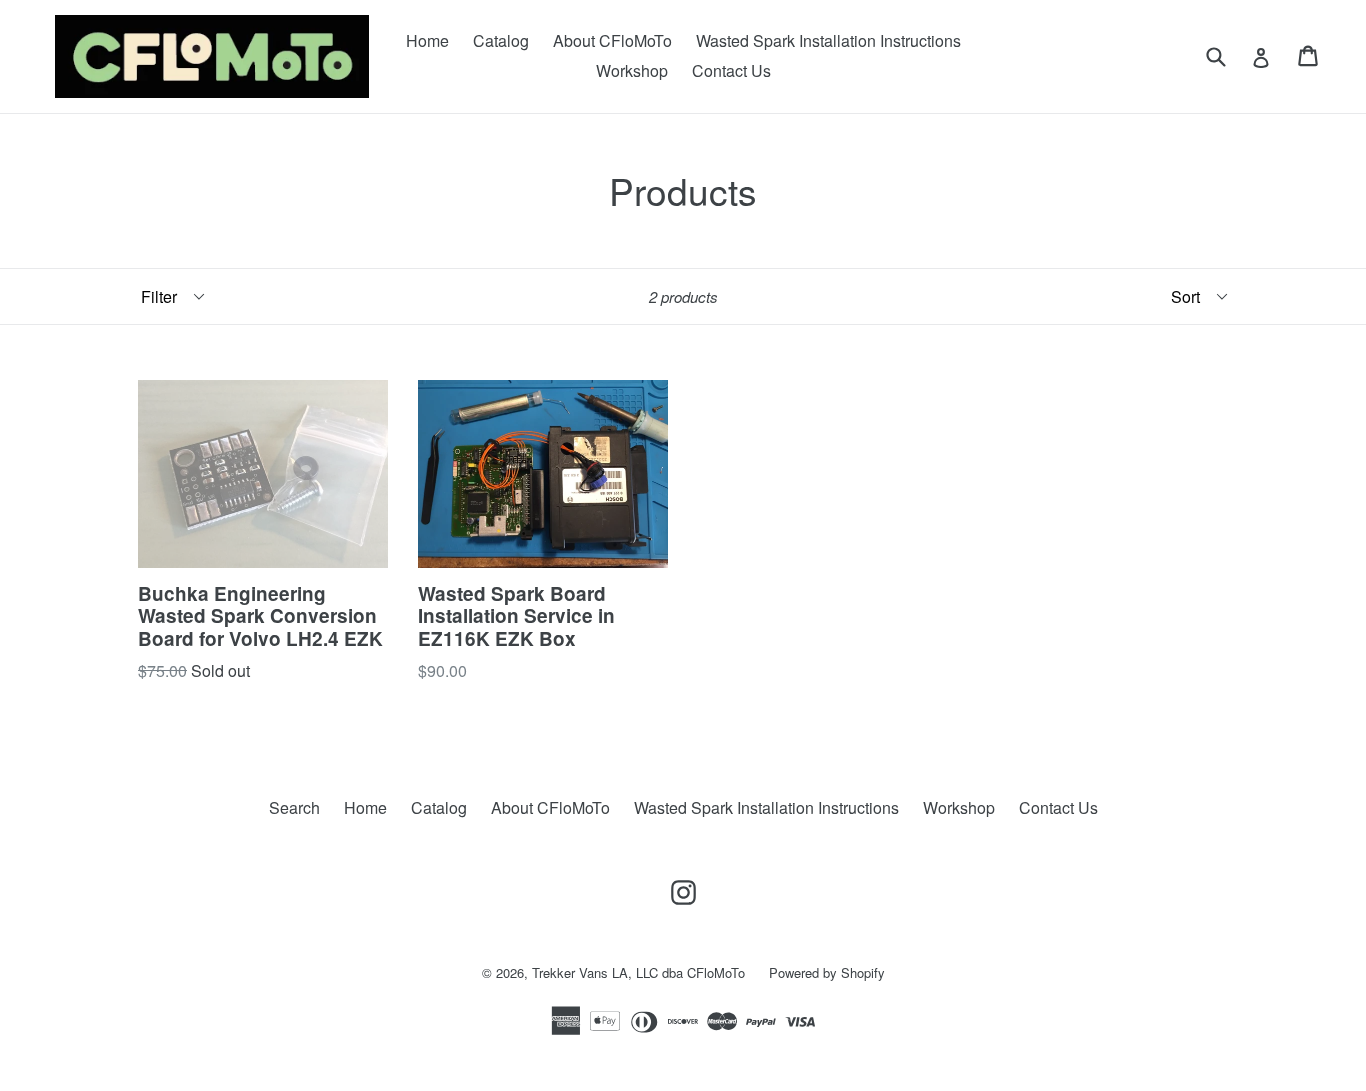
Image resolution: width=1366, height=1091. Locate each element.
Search (294, 807)
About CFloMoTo (612, 40)
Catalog (501, 40)
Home (427, 40)
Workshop (632, 70)
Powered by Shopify (827, 972)
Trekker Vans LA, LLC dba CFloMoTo (638, 972)
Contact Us (731, 70)
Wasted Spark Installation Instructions (828, 40)
